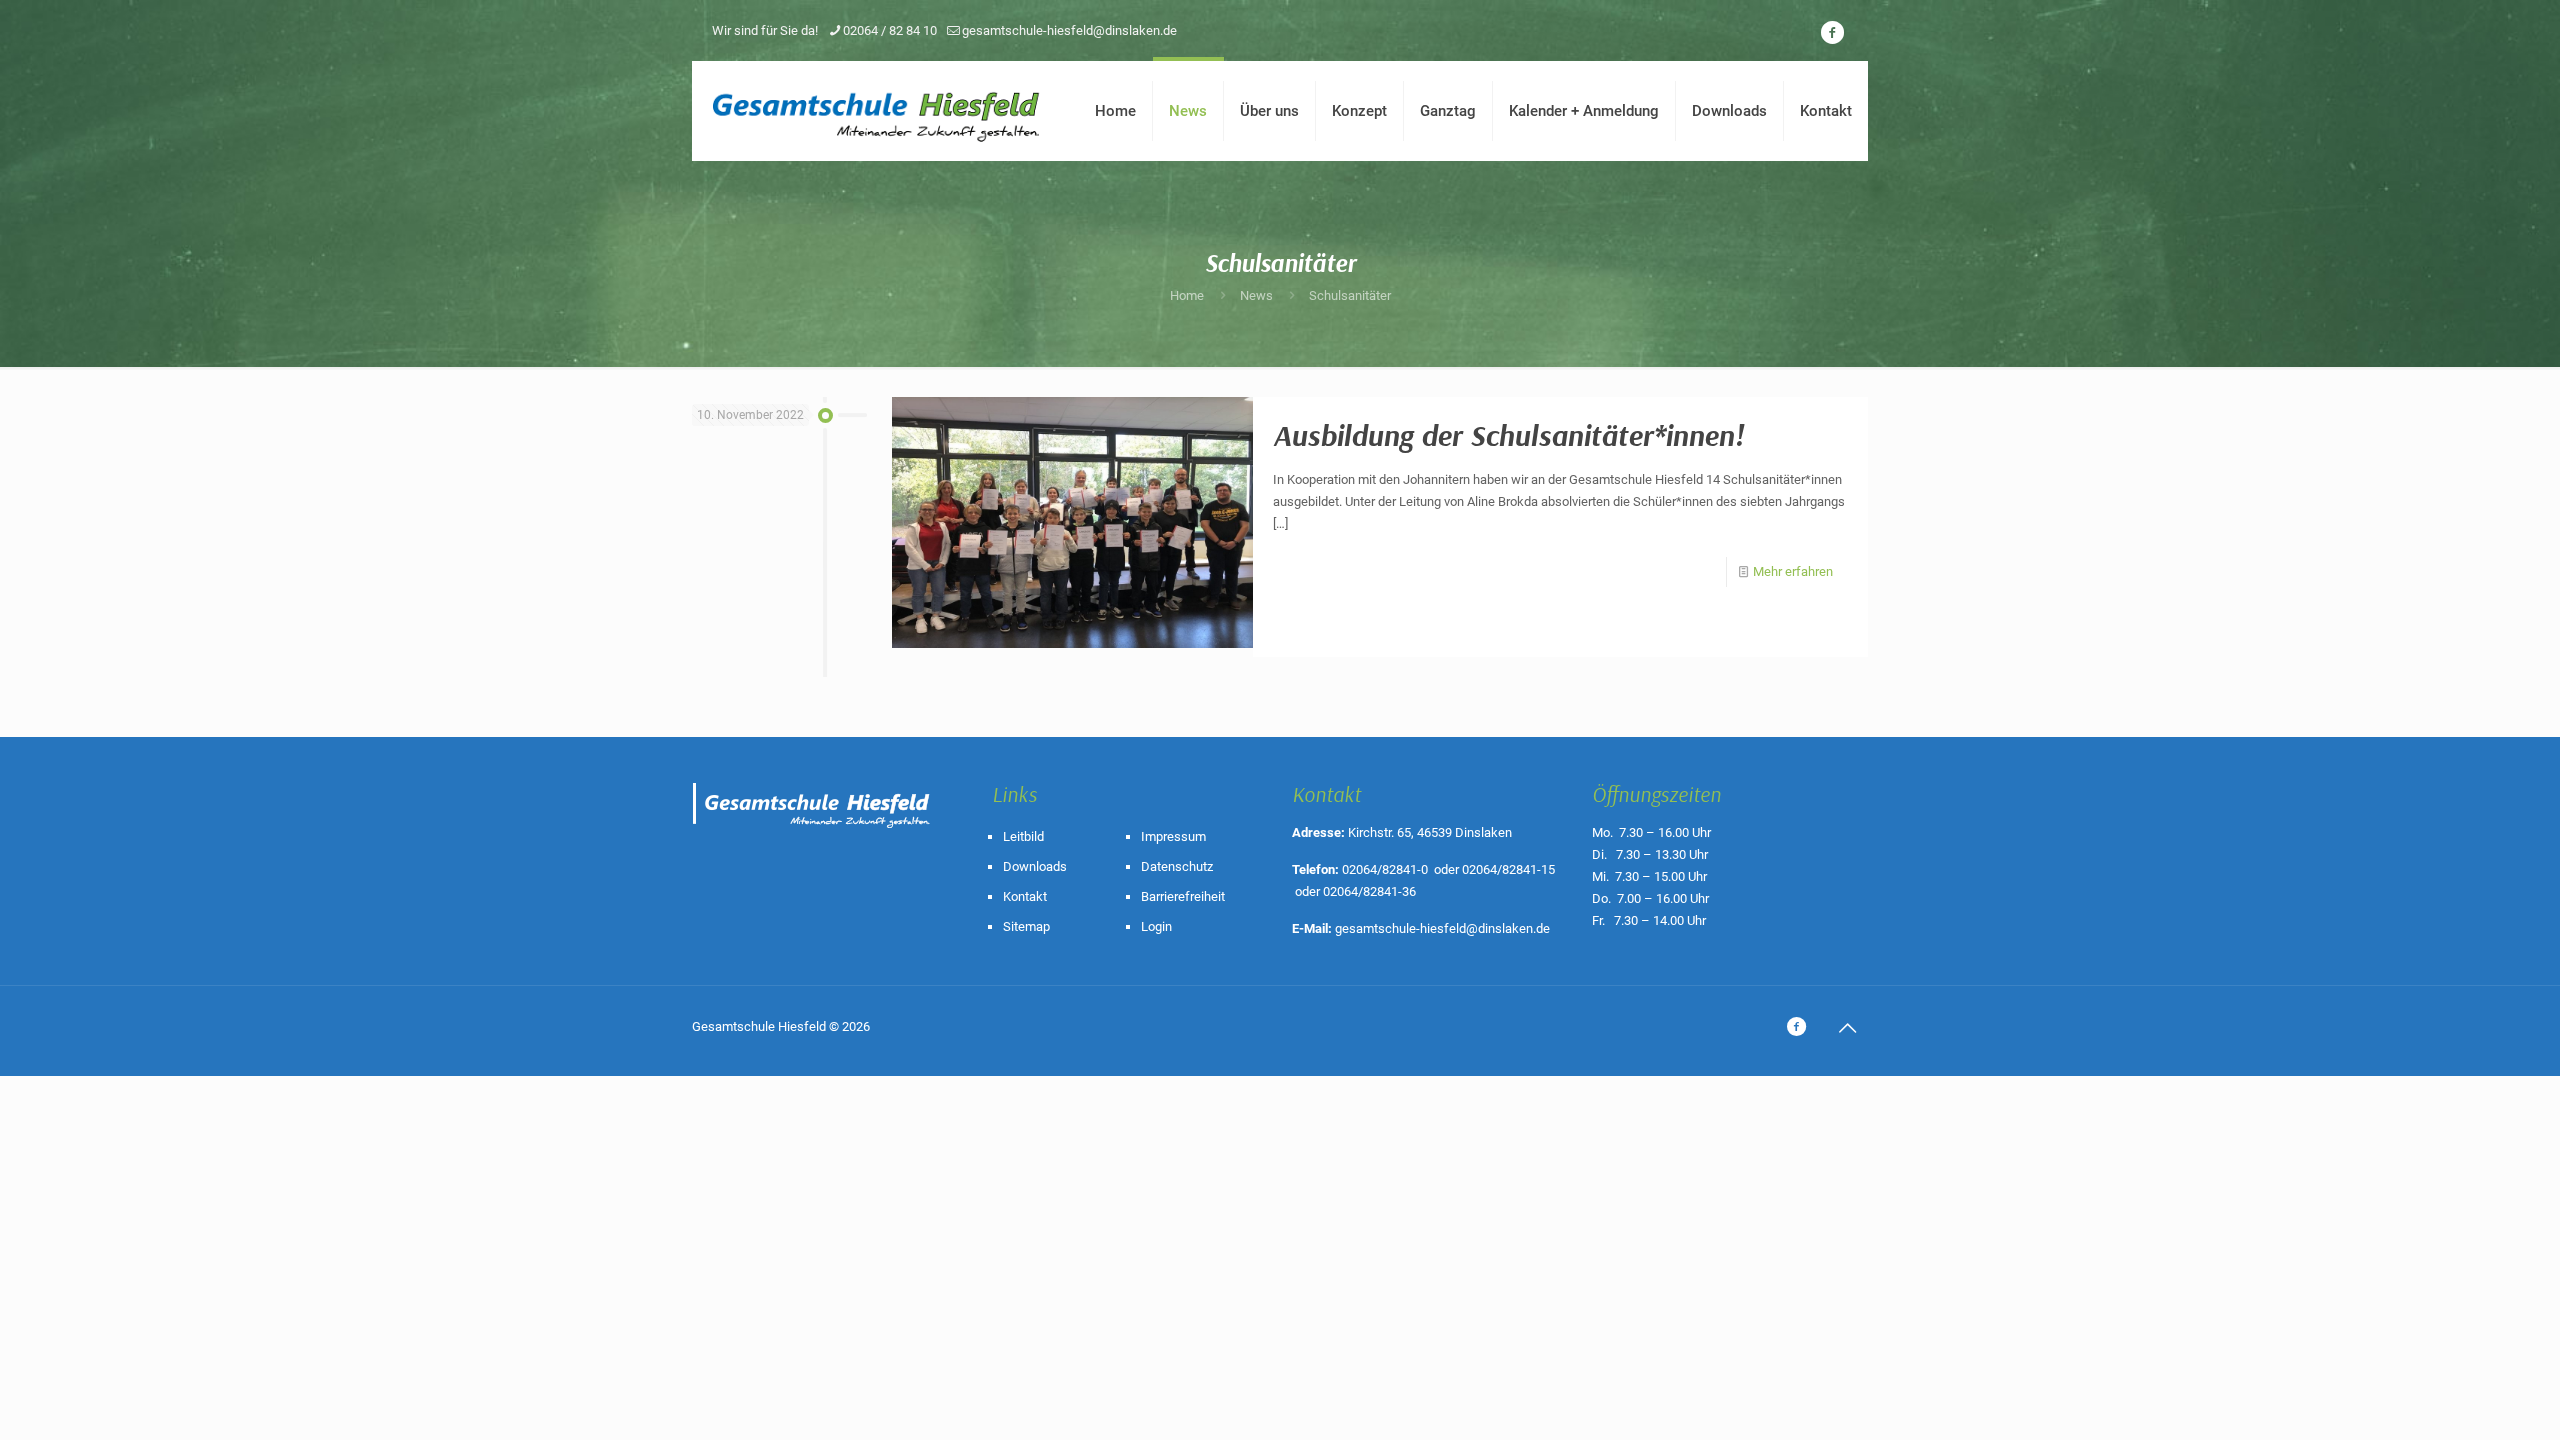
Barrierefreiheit (1183, 896)
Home (1187, 295)
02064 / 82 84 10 (890, 30)
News (1256, 295)
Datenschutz (1177, 866)
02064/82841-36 (1369, 891)
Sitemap (1026, 926)
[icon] (1832, 33)
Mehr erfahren (1793, 571)
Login (1156, 926)
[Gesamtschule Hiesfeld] (878, 111)
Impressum (1173, 836)
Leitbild (1023, 836)
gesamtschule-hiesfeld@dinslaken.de (1069, 30)
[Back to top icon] (1847, 1028)
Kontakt (1025, 896)
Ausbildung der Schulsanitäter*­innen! (1508, 435)
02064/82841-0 (1385, 869)
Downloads (1035, 866)
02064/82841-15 (1508, 869)
